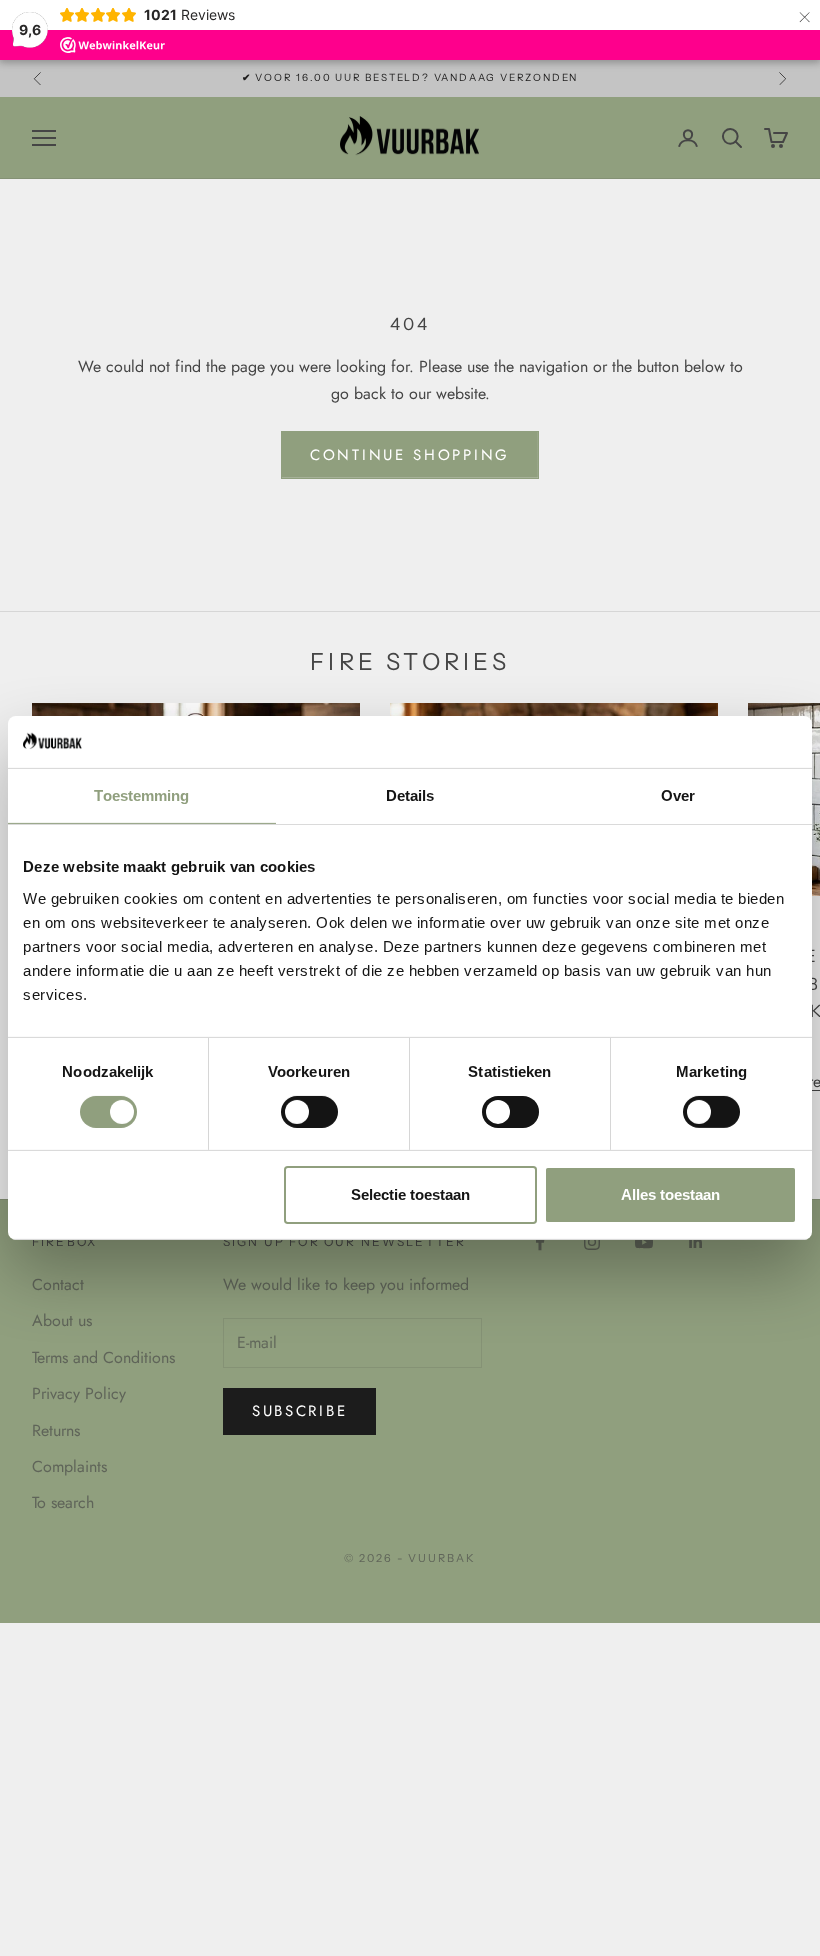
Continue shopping (410, 455)
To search (63, 1502)
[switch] (309, 1112)
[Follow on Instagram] (592, 1242)
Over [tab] (678, 795)
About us (62, 1320)
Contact (58, 1284)
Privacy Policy (79, 1393)
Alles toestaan (670, 1194)
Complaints (69, 1466)
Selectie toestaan (410, 1194)
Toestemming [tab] (141, 795)
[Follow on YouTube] (644, 1242)
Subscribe (299, 1411)
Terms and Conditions (103, 1357)
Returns (56, 1430)
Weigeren (150, 1194)
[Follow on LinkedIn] (696, 1242)
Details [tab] (410, 795)
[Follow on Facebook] (540, 1242)
